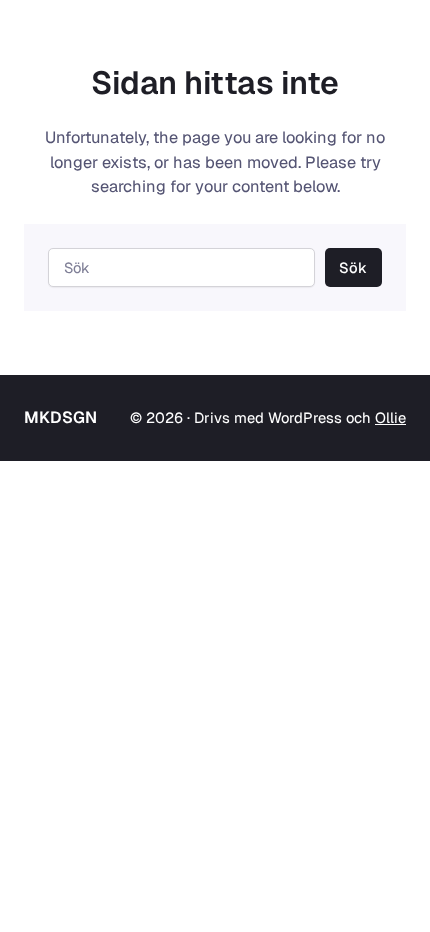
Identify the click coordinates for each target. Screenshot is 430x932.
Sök (353, 267)
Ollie (390, 417)
